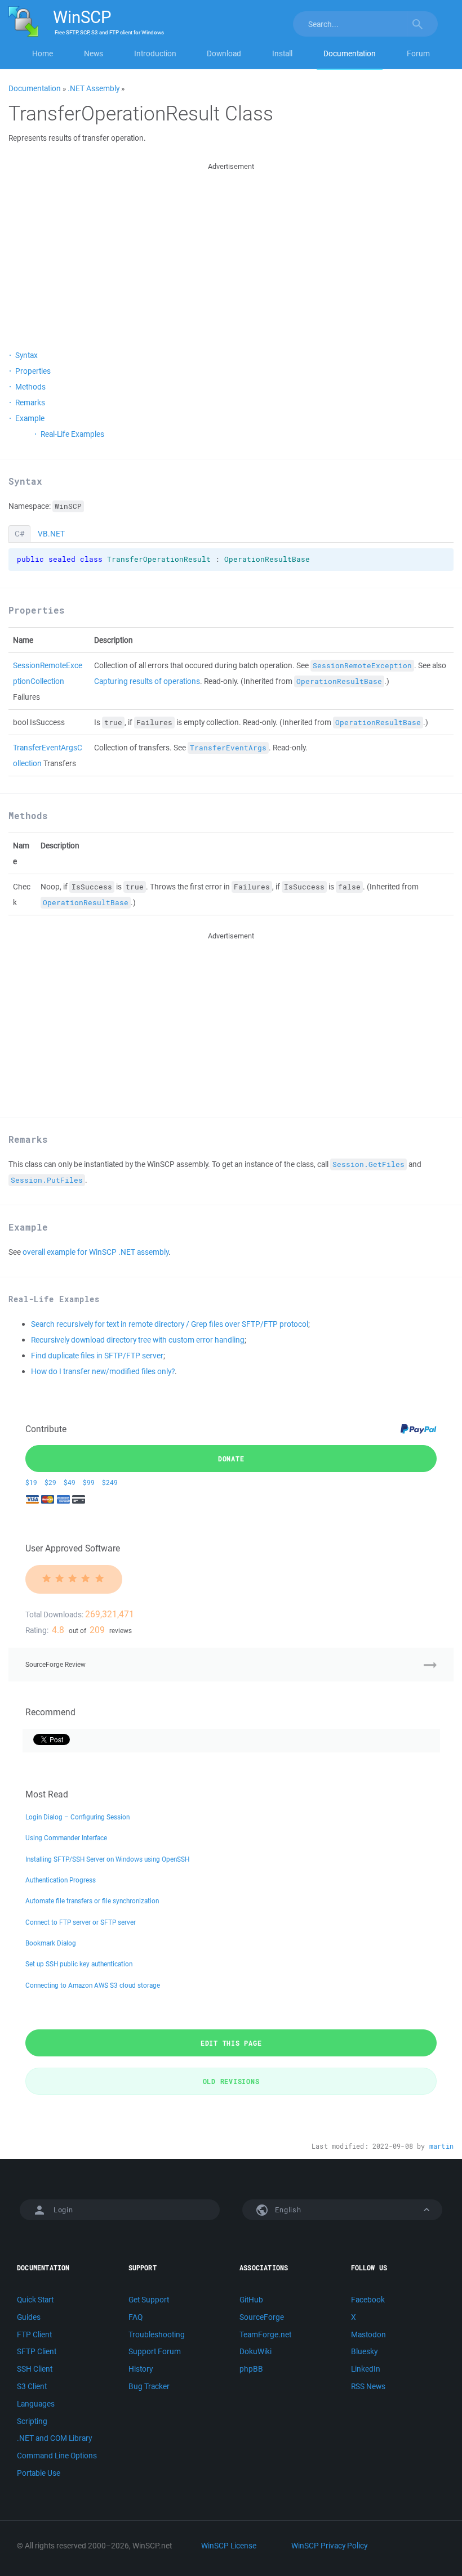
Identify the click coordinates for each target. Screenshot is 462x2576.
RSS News (368, 2386)
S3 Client (32, 2386)
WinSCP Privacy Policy (329, 2546)
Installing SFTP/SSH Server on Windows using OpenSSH (107, 1859)
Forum (418, 53)
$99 (89, 1482)
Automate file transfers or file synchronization (92, 1901)
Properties (33, 371)
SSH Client (35, 2369)
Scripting (32, 2421)
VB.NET (51, 534)
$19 (31, 1482)
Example (30, 418)
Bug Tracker (149, 2386)
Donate (231, 1459)
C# (19, 534)
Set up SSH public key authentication (79, 1964)
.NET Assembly (94, 88)
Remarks (30, 402)
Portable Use (39, 2473)
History (141, 2369)
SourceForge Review (55, 1664)
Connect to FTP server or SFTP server (81, 1922)
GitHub (251, 2300)
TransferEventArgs (228, 748)
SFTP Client (37, 2351)
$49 (70, 1482)
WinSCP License (229, 2546)
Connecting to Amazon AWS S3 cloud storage (93, 1985)
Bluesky (364, 2351)
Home (43, 53)
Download (224, 53)
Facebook (368, 2300)
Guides (29, 2317)
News (94, 53)
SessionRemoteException (362, 666)
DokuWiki (256, 2351)
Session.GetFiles (368, 1164)
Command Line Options (57, 2456)
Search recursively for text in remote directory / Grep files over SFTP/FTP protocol (170, 1324)
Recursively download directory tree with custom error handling (138, 1340)
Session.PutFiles (47, 1180)
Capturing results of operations (147, 681)
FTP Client (34, 2334)
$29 (50, 1482)
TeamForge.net (265, 2334)
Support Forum (155, 2351)
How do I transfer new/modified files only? (103, 1371)
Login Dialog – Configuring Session (77, 1817)
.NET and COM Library (54, 2438)
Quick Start (35, 2300)
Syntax (26, 355)
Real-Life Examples (72, 434)
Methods (30, 387)
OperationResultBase (339, 681)
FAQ (136, 2317)
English (287, 2210)
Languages (36, 2404)
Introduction (155, 53)
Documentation (350, 53)
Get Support (149, 2300)
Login (63, 2210)
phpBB (251, 2369)
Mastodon (368, 2334)
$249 (110, 1482)
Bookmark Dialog (51, 1943)
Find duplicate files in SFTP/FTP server (97, 1356)
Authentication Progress (61, 1880)
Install (282, 53)
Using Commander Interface (66, 1838)
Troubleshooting (157, 2334)
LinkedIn (366, 2369)
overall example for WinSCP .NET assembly (95, 1252)
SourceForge (262, 2317)
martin (441, 2146)
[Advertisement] (231, 252)
